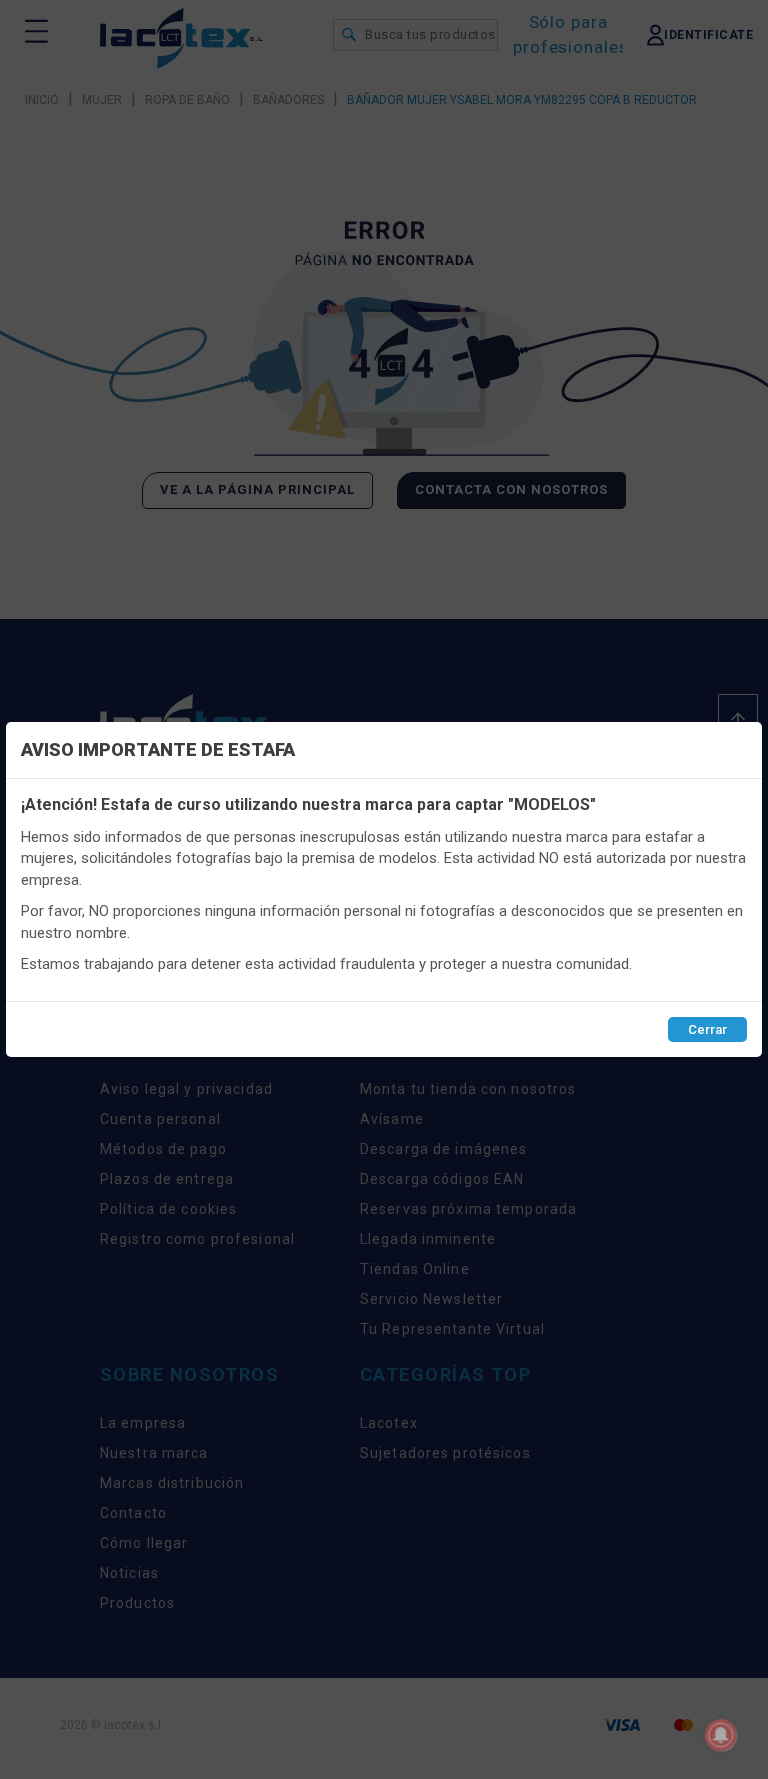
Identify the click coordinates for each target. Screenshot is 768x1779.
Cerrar (707, 1029)
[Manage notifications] (721, 1735)
